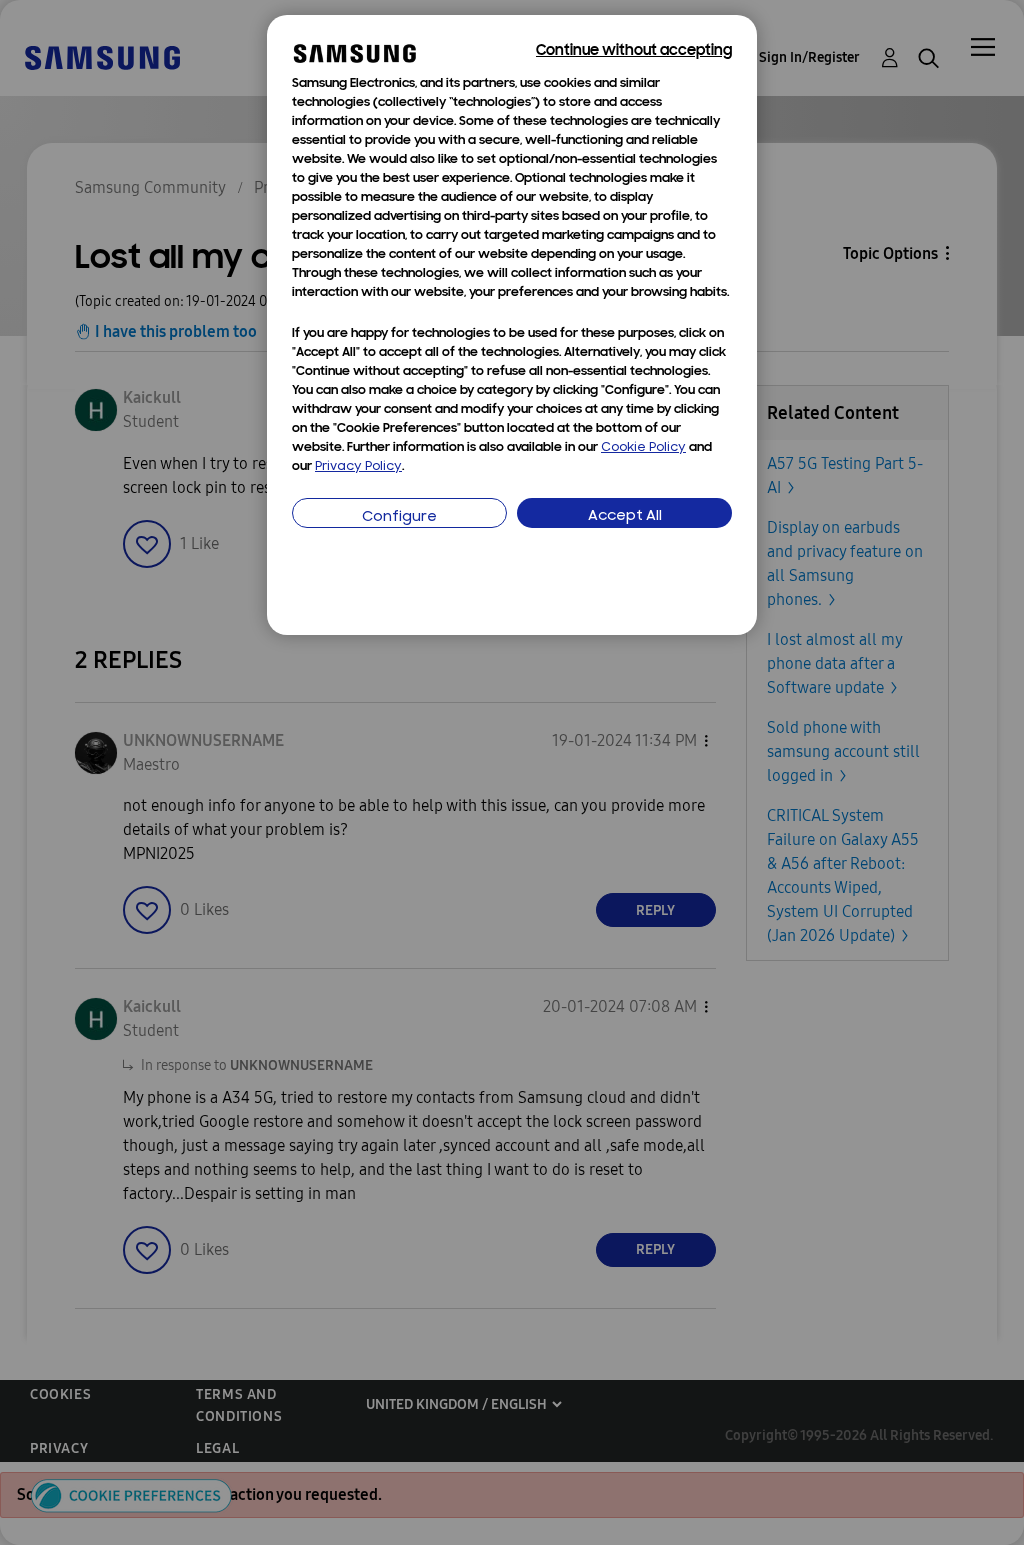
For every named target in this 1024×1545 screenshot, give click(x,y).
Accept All (625, 516)
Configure (399, 517)
